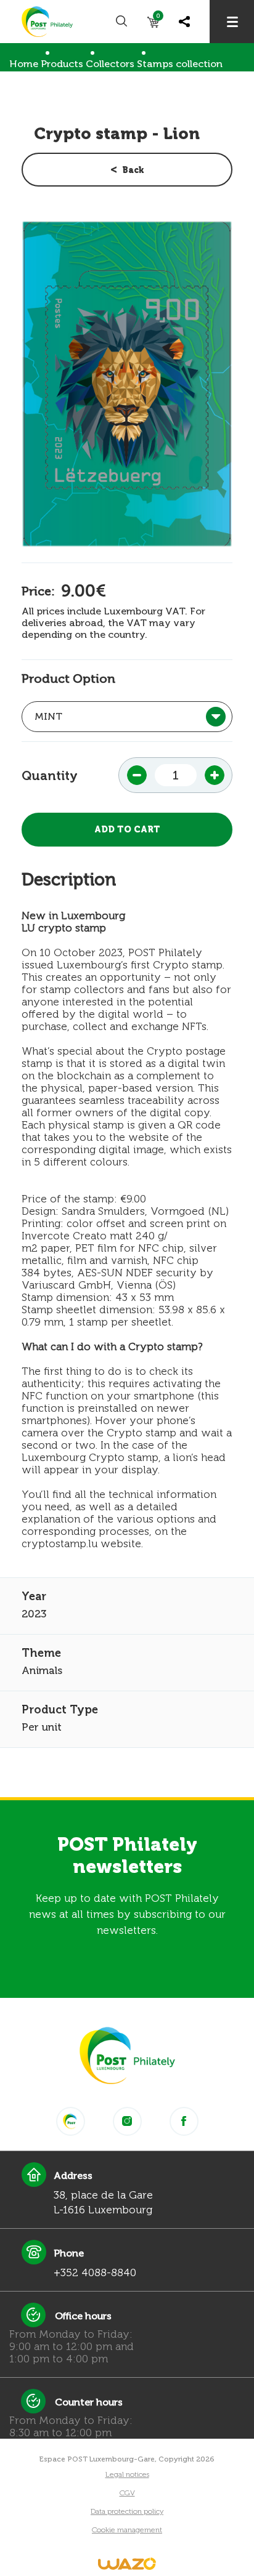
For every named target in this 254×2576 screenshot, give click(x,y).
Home (24, 64)
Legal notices (127, 2474)
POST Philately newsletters (127, 1856)
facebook (184, 2121)
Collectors (110, 64)
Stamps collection (180, 64)
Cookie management (127, 2530)
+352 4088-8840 (95, 2272)
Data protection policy (127, 2511)
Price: (38, 591)
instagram (127, 2121)
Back (133, 170)
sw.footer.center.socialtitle (71, 2121)
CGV (127, 2493)
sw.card (158, 18)
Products (62, 64)
